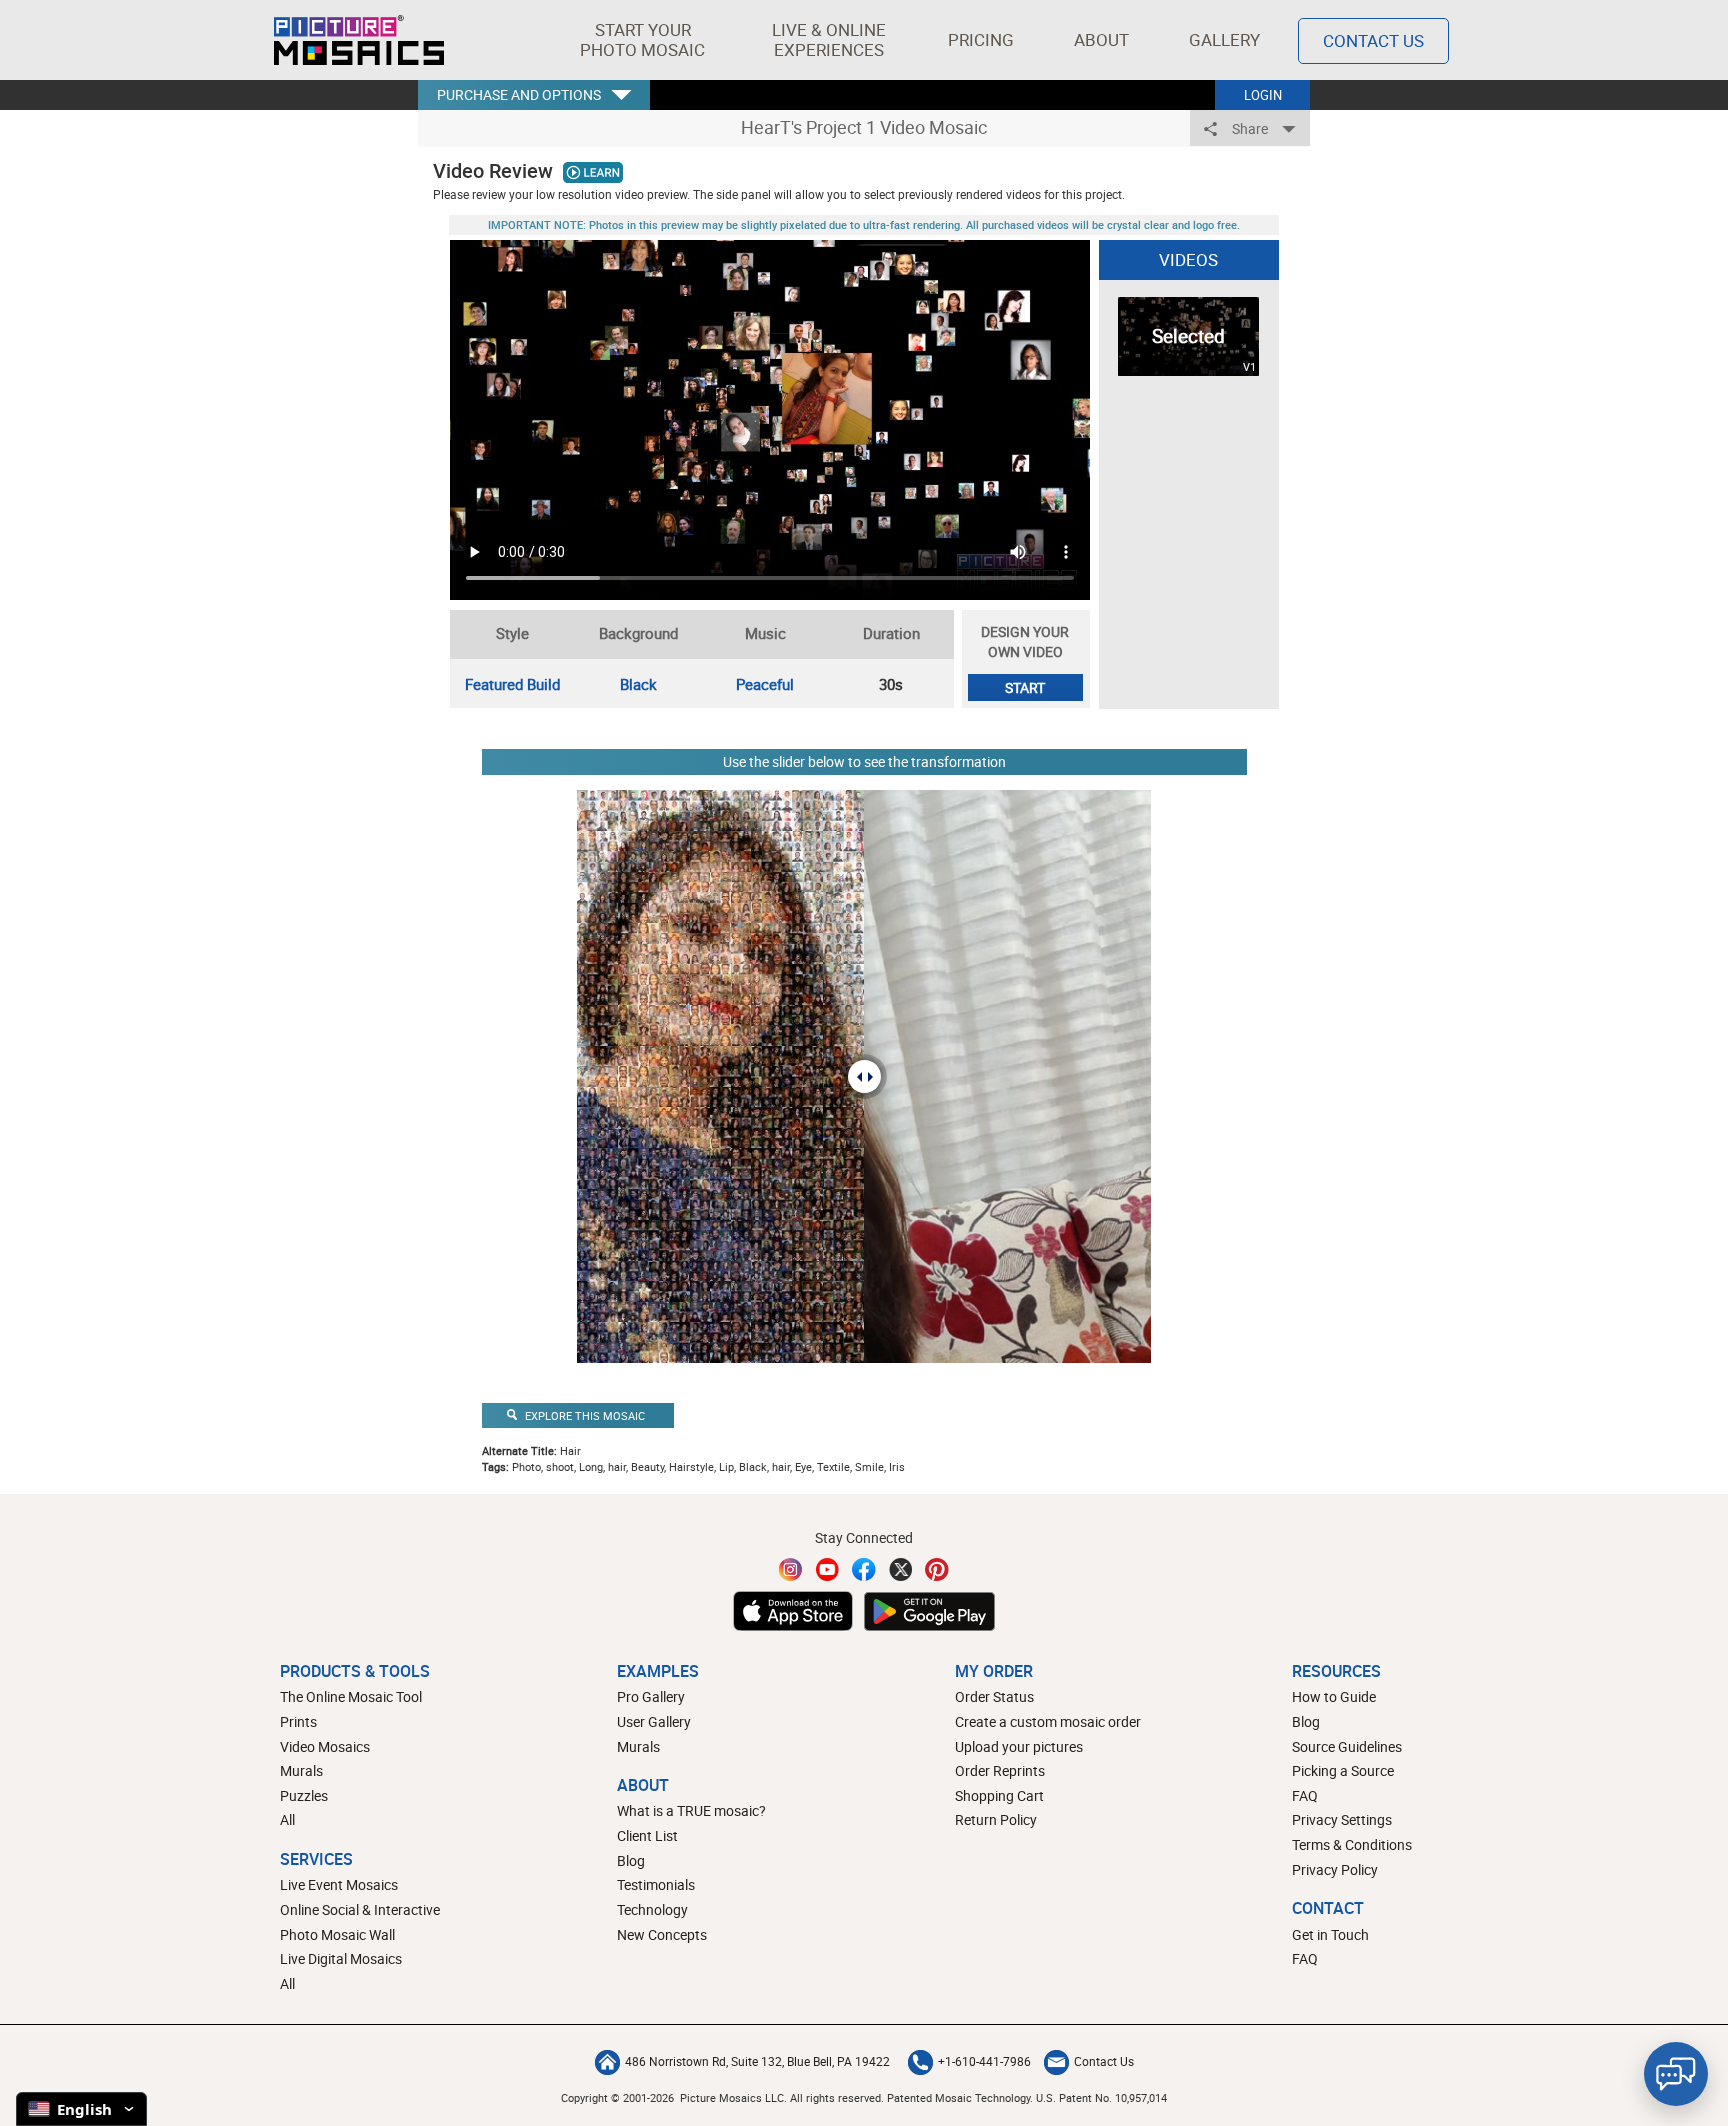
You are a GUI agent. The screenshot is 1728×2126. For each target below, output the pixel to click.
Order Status (994, 1696)
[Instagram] (791, 1569)
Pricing (981, 39)
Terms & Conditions (1352, 1844)
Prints (298, 1721)
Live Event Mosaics (339, 1884)
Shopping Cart (999, 1795)
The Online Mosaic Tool (351, 1696)
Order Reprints (1000, 1770)
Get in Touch (1330, 1934)
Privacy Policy (1335, 1869)
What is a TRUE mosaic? (691, 1810)
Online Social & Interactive (360, 1909)
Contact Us (1373, 40)
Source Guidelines (1347, 1746)
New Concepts (662, 1934)
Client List (647, 1835)
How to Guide (1334, 1696)
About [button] (1101, 39)
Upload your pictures (1019, 1746)
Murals (301, 1770)
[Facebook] (864, 1569)
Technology (652, 1909)
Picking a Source (1343, 1770)
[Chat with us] (1676, 2074)
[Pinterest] (937, 1569)
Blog (631, 1860)
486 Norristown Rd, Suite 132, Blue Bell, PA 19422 (757, 2061)
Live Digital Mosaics (341, 1958)
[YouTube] (828, 1569)
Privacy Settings (1342, 1819)
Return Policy (996, 1819)
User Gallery (654, 1721)
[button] (642, 40)
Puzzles (304, 1795)
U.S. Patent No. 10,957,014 (1101, 2097)
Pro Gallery (651, 1696)
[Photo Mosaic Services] (359, 40)
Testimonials (656, 1884)
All (287, 1819)
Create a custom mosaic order (1048, 1721)
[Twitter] (901, 1569)
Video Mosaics (325, 1746)
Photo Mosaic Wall (337, 1934)
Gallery (1224, 39)
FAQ (1305, 1795)
